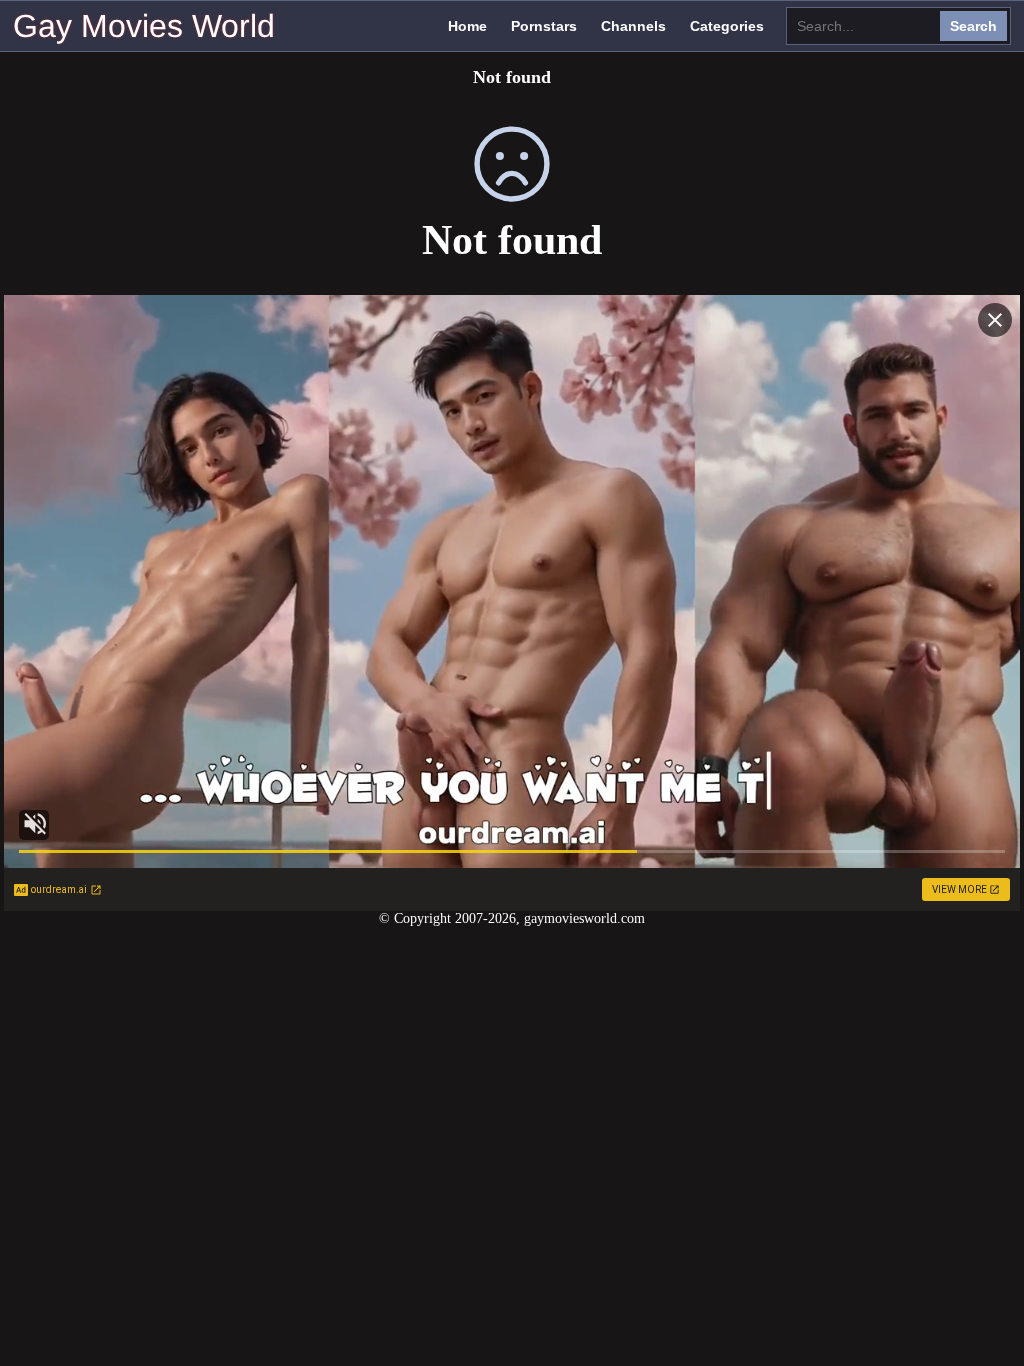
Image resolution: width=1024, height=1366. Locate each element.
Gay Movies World (144, 26)
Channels (633, 26)
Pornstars (544, 26)
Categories (727, 26)
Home (467, 26)
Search (973, 26)
